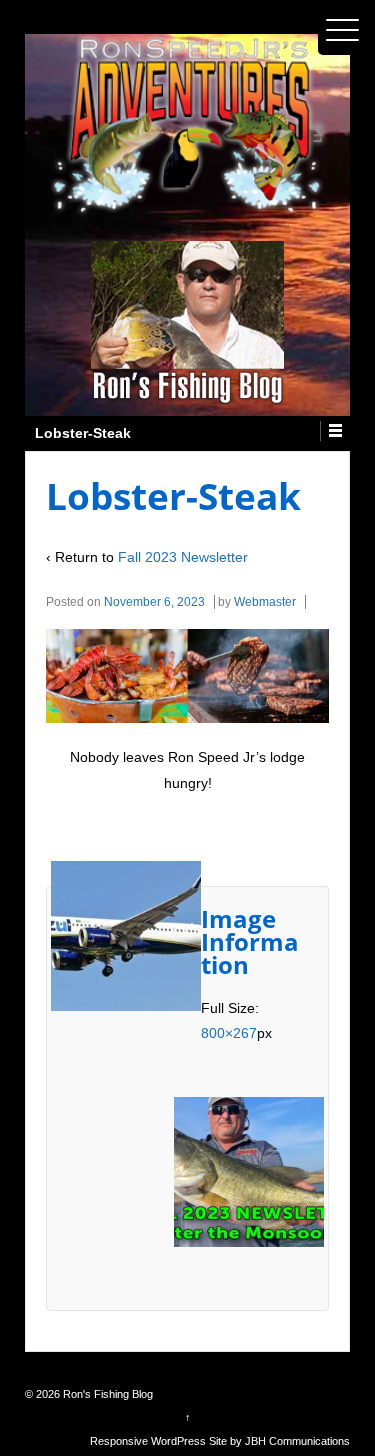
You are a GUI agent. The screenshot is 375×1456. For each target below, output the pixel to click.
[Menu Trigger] (343, 30)
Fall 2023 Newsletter (183, 557)
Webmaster (265, 602)
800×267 (229, 1033)
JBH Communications (297, 1441)
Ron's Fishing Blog (106, 1394)
